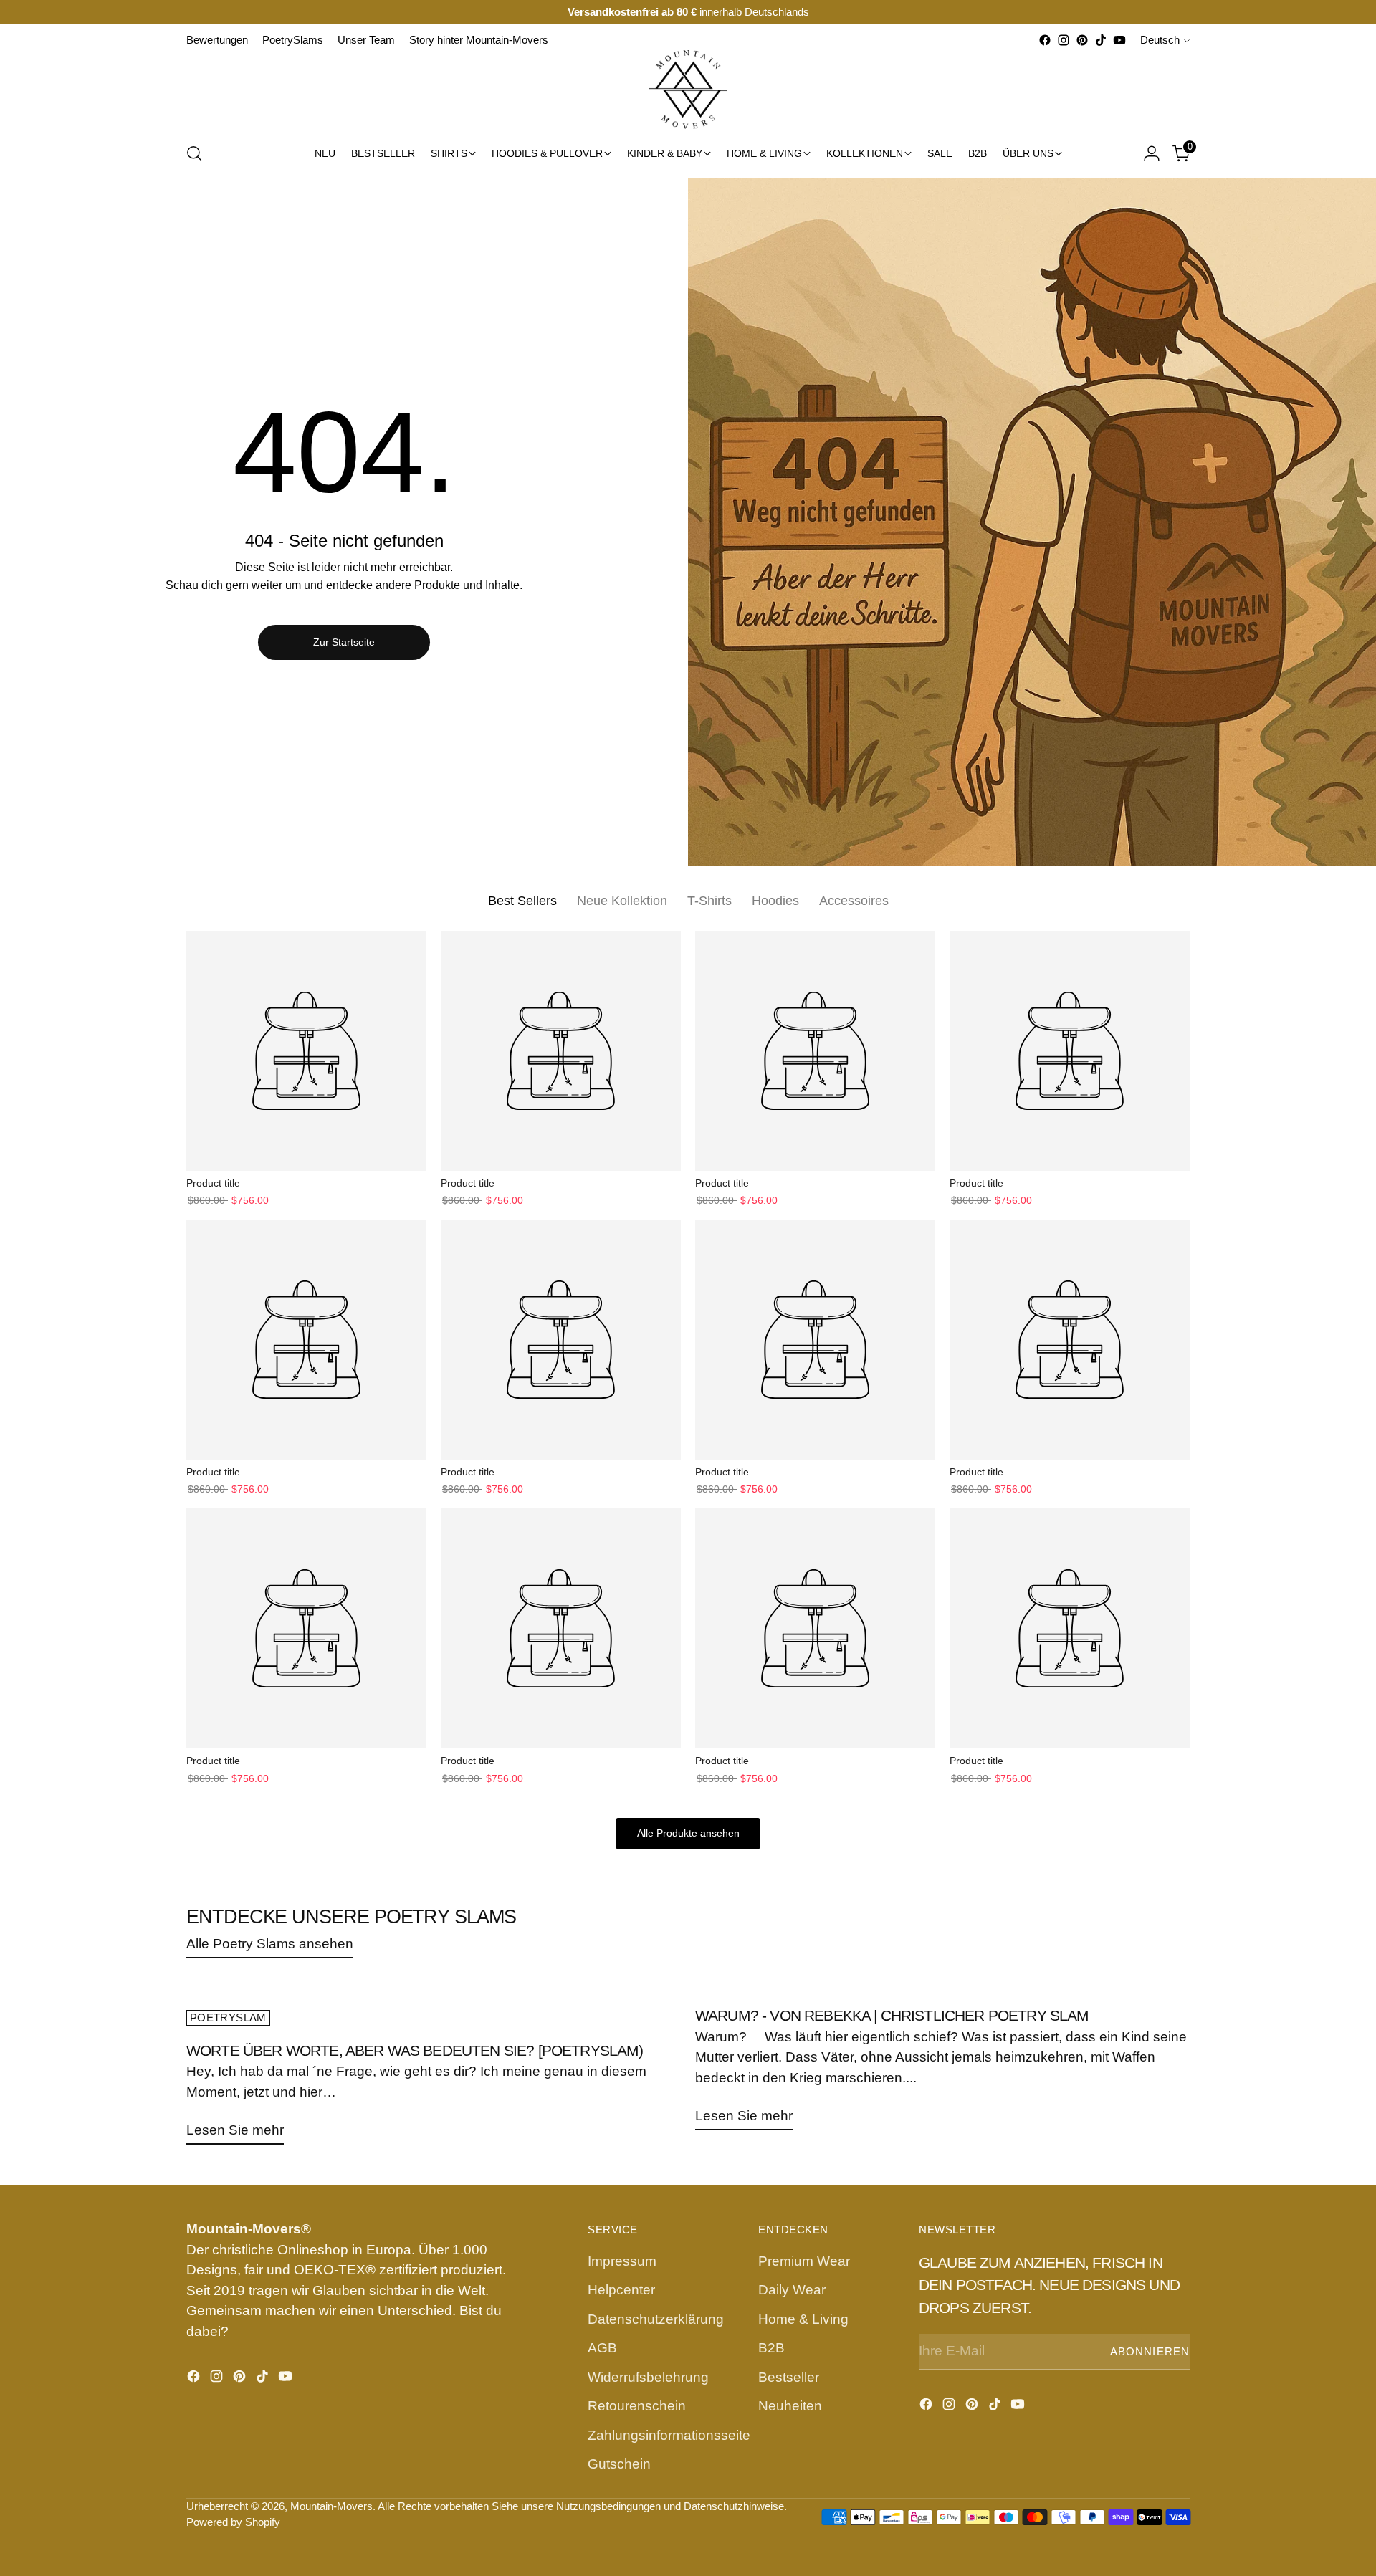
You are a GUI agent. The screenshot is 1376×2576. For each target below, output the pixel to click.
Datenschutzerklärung (656, 2319)
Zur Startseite (344, 642)
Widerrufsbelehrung (648, 2377)
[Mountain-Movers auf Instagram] (1064, 40)
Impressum (622, 2261)
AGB (602, 2348)
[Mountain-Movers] (688, 90)
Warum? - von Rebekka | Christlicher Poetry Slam (892, 2015)
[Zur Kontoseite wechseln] (1152, 153)
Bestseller (789, 2377)
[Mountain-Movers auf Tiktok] (1101, 40)
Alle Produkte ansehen (688, 1833)
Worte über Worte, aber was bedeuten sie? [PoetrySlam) (415, 2050)
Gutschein (619, 2464)
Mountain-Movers (331, 2506)
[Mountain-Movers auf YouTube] (1119, 40)
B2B (771, 2348)
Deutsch (1160, 40)
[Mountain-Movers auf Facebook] (1045, 40)
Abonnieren (1150, 2352)
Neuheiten (790, 2406)
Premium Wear (804, 2261)
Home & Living (803, 2319)
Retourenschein (637, 2406)
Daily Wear (792, 2290)
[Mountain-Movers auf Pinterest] (1082, 40)
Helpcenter (621, 2290)
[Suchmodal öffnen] (194, 153)
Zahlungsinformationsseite (669, 2435)
